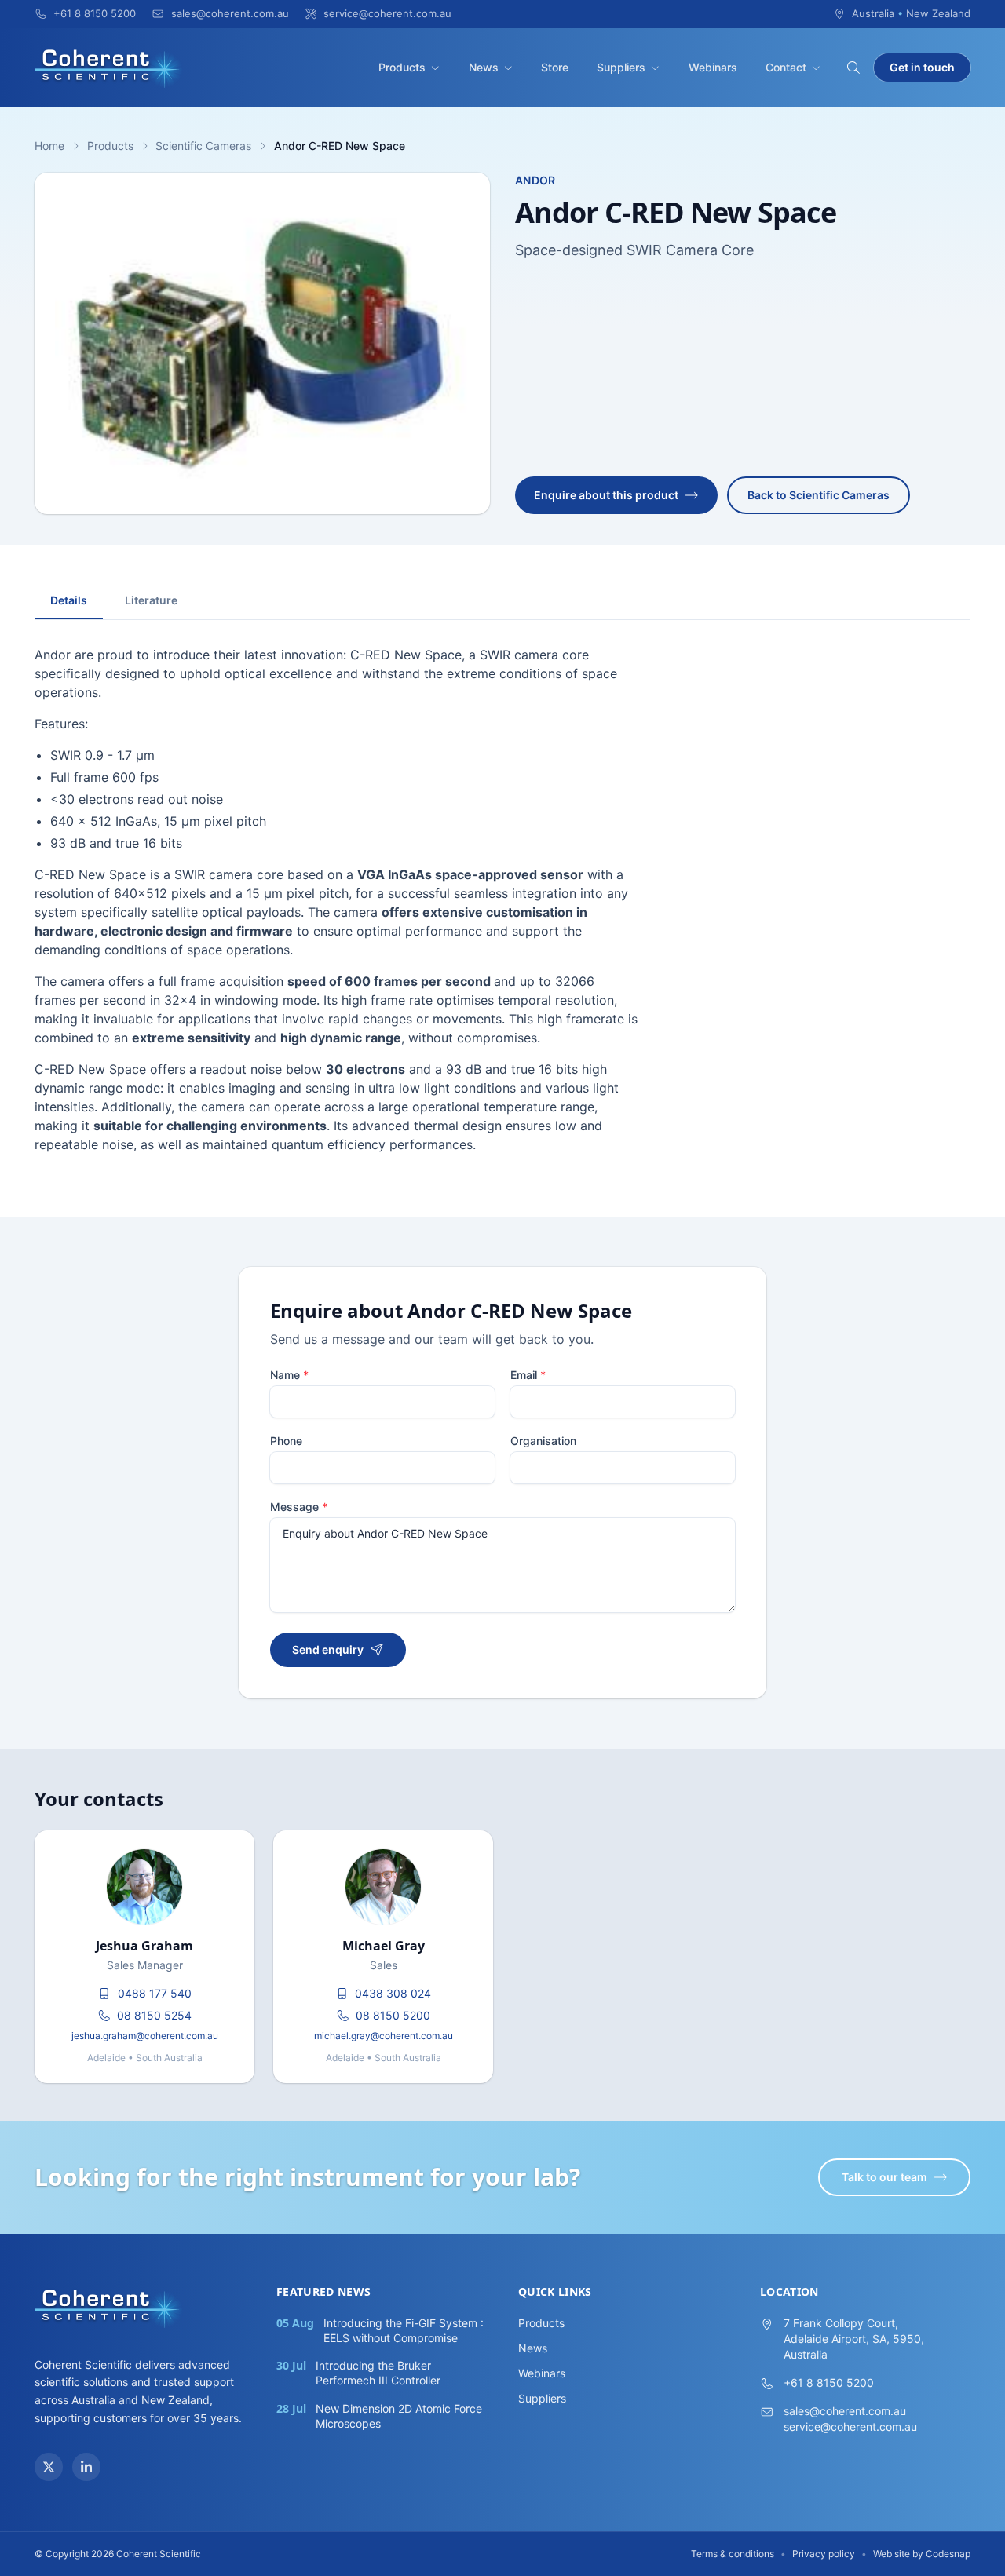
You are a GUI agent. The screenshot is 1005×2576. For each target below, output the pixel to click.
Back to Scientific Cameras (819, 495)
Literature (151, 600)
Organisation (543, 1441)
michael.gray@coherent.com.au (384, 2036)
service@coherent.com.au (850, 2426)
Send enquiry (328, 1649)
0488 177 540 (155, 1993)
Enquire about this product (606, 495)
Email (528, 1375)
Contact (786, 67)
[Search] (853, 68)
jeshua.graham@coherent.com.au (145, 2036)
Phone (286, 1441)
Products (402, 67)
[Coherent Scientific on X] (49, 2467)
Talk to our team (884, 2177)
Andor (535, 180)
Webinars (713, 67)
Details (69, 600)
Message (299, 1507)
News (484, 67)
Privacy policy (824, 2554)
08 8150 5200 (393, 2015)
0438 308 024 (393, 1993)
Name (289, 1375)
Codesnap (948, 2554)
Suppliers (621, 67)
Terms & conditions (733, 2554)
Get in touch (922, 67)
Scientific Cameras (203, 146)
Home (49, 146)
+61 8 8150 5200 (829, 2383)
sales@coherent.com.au (845, 2411)
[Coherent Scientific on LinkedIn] (86, 2467)
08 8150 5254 (154, 2015)
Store (555, 67)
